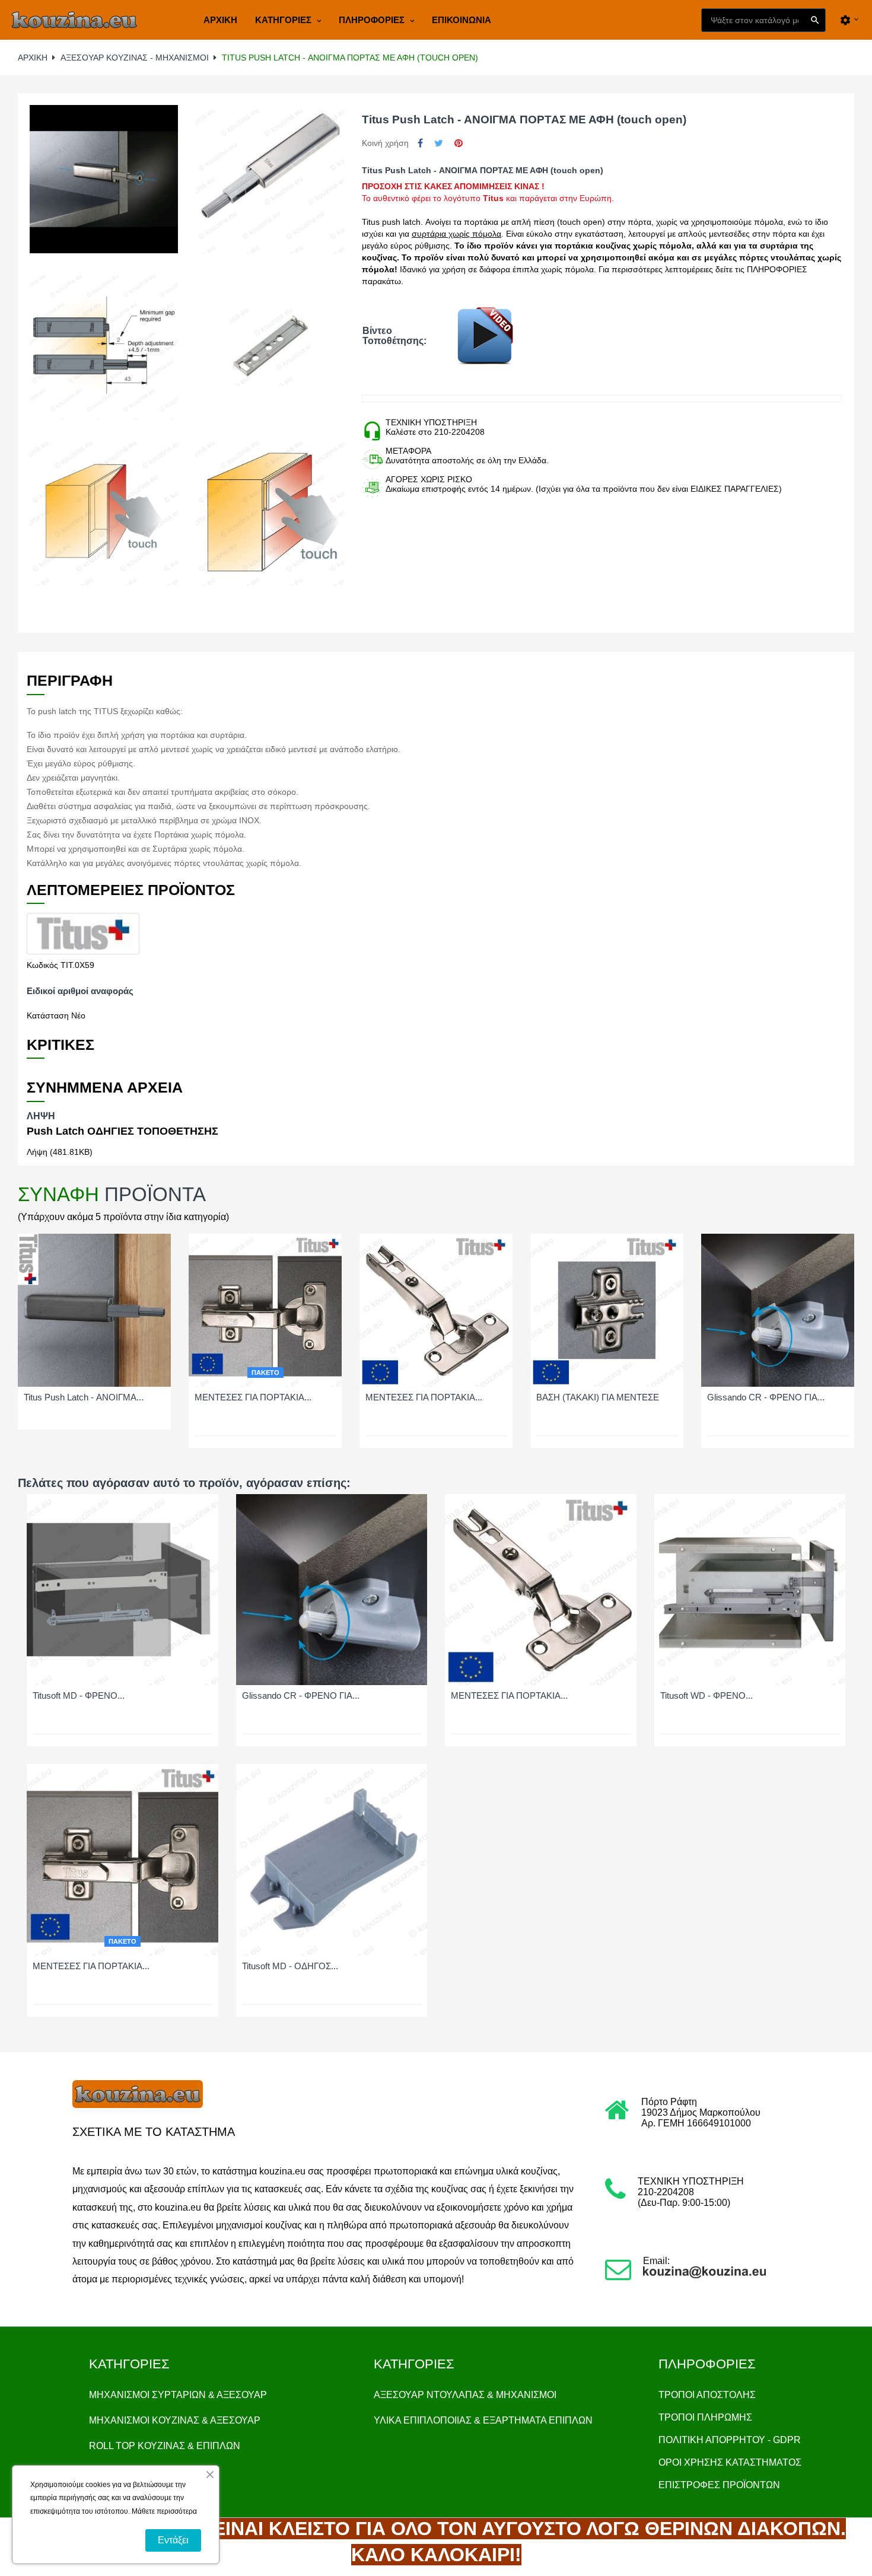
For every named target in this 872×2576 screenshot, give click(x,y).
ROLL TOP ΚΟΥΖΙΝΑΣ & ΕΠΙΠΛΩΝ (165, 2446)
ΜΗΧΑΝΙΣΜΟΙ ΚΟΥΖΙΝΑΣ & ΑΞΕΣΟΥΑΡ (175, 2420)
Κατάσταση (48, 1015)
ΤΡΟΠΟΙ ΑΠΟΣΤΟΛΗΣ (707, 2395)
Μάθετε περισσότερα (164, 2511)
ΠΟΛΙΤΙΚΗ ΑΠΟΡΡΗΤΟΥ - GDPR (730, 2440)
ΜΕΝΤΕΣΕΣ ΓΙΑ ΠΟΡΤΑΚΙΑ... (253, 1397)
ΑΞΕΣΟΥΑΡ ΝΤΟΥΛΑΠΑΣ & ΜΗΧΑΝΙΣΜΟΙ (465, 2395)
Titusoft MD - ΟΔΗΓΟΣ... (290, 1966)
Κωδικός (42, 965)
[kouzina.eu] (74, 20)
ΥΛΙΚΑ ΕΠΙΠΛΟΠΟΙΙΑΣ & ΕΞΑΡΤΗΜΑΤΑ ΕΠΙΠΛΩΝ (483, 2420)
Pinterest (459, 143)
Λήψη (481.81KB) (60, 1152)
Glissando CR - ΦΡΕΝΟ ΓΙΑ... (766, 1397)
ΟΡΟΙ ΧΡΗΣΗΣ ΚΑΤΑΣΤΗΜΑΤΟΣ (730, 2462)
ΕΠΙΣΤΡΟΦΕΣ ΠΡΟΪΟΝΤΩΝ (719, 2485)
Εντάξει (173, 2540)
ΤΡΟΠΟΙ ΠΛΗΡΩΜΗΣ (705, 2417)
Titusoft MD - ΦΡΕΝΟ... (79, 1696)
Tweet (439, 143)
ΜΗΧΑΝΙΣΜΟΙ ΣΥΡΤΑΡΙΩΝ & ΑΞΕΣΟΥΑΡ (178, 2395)
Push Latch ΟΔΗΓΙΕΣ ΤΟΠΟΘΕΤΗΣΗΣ (122, 1131)
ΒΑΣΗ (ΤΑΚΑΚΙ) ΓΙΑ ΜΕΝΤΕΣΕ (598, 1397)
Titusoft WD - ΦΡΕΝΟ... (706, 1696)
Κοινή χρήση (420, 143)
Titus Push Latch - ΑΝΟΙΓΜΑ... (84, 1397)
